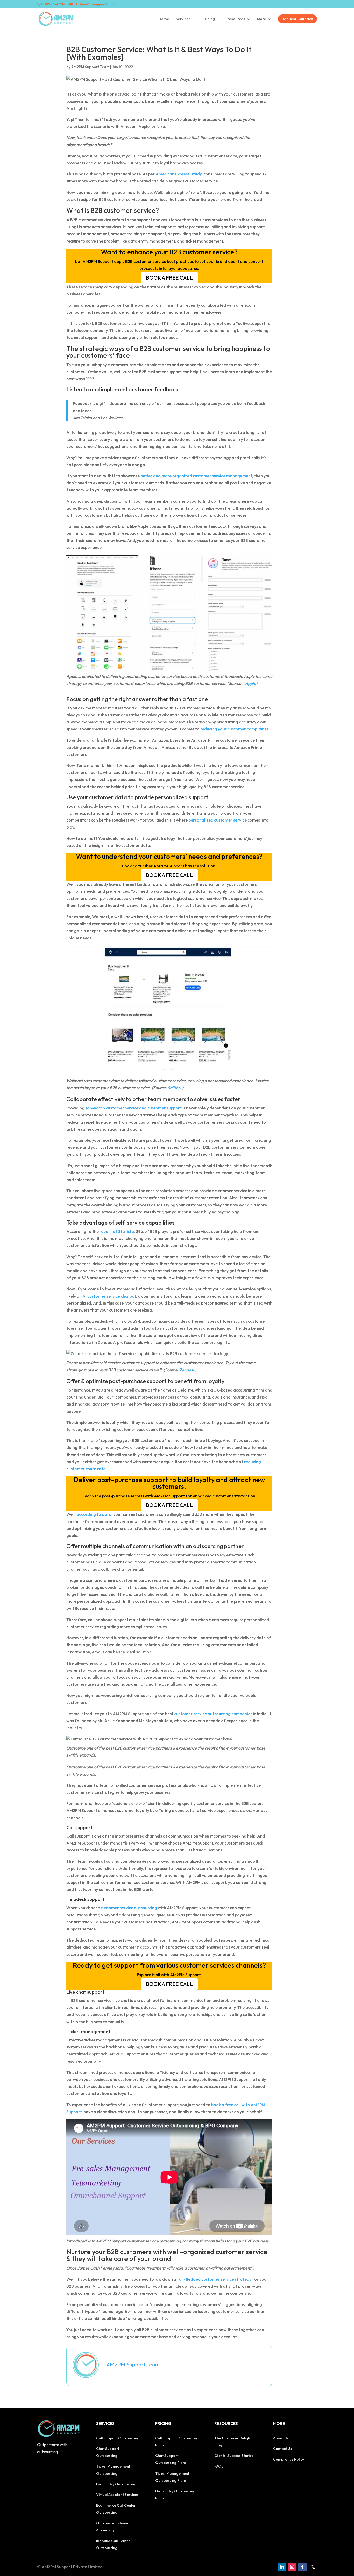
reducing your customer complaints (234, 729)
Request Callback (297, 19)
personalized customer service (218, 820)
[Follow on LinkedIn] (282, 2567)
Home (164, 19)
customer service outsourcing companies (213, 1714)
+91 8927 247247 (53, 4)
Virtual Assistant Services (117, 2495)
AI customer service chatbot (109, 1296)
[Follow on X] (313, 2567)
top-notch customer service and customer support (133, 1108)
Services (183, 19)
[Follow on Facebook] (302, 2567)
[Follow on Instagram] (292, 2567)
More (261, 19)
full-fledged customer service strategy (214, 2279)
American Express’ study (179, 174)
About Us (281, 2438)
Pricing (209, 19)
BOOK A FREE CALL (169, 278)
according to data (94, 1514)
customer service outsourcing (129, 1908)
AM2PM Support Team (90, 67)
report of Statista (117, 1231)
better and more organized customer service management (196, 476)
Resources (236, 19)
